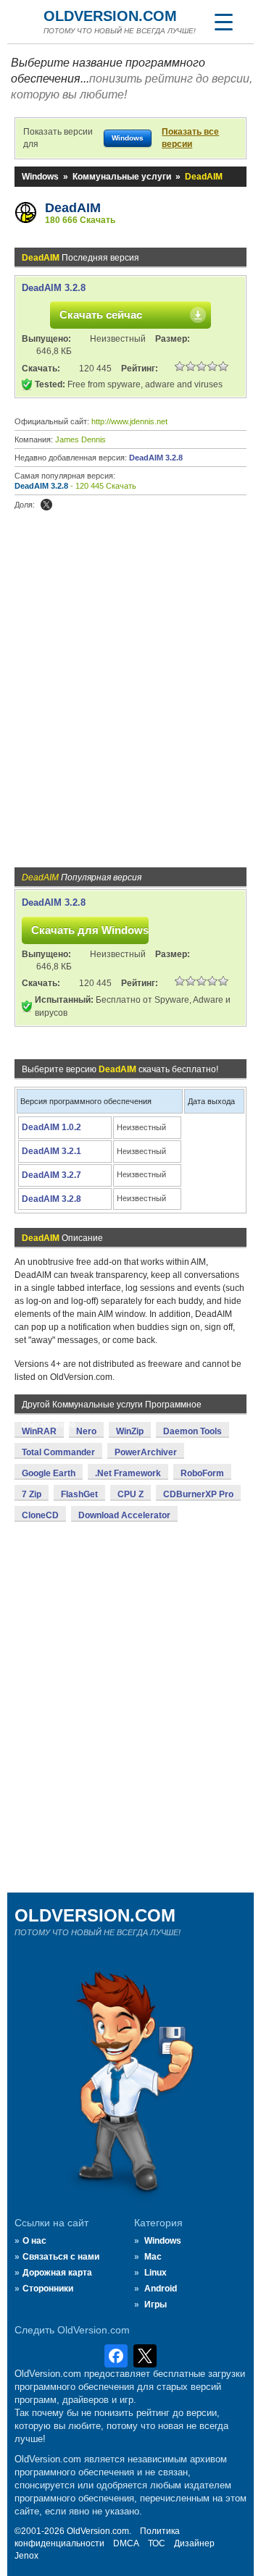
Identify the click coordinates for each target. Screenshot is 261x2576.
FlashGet (79, 1494)
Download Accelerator (124, 1515)
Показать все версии (190, 138)
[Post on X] (46, 505)
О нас (34, 2241)
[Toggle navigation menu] (223, 22)
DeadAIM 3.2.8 (54, 288)
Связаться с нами (61, 2257)
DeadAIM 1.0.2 (51, 1127)
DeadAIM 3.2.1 (51, 1151)
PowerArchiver (146, 1452)
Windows (40, 177)
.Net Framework (128, 1473)
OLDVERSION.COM (110, 16)
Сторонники (48, 2289)
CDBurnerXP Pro (198, 1494)
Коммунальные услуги (122, 177)
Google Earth (49, 1473)
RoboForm (202, 1473)
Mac (153, 2257)
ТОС (157, 2543)
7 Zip (32, 1494)
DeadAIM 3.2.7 (51, 1175)
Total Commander (58, 1452)
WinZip (130, 1431)
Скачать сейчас (101, 315)
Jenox (26, 2556)
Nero (86, 1431)
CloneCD (40, 1515)
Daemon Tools (192, 1431)
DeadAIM (73, 208)
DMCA (126, 2543)
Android (161, 2289)
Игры (156, 2304)
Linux (156, 2273)
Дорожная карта (57, 2273)
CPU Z (130, 1494)
